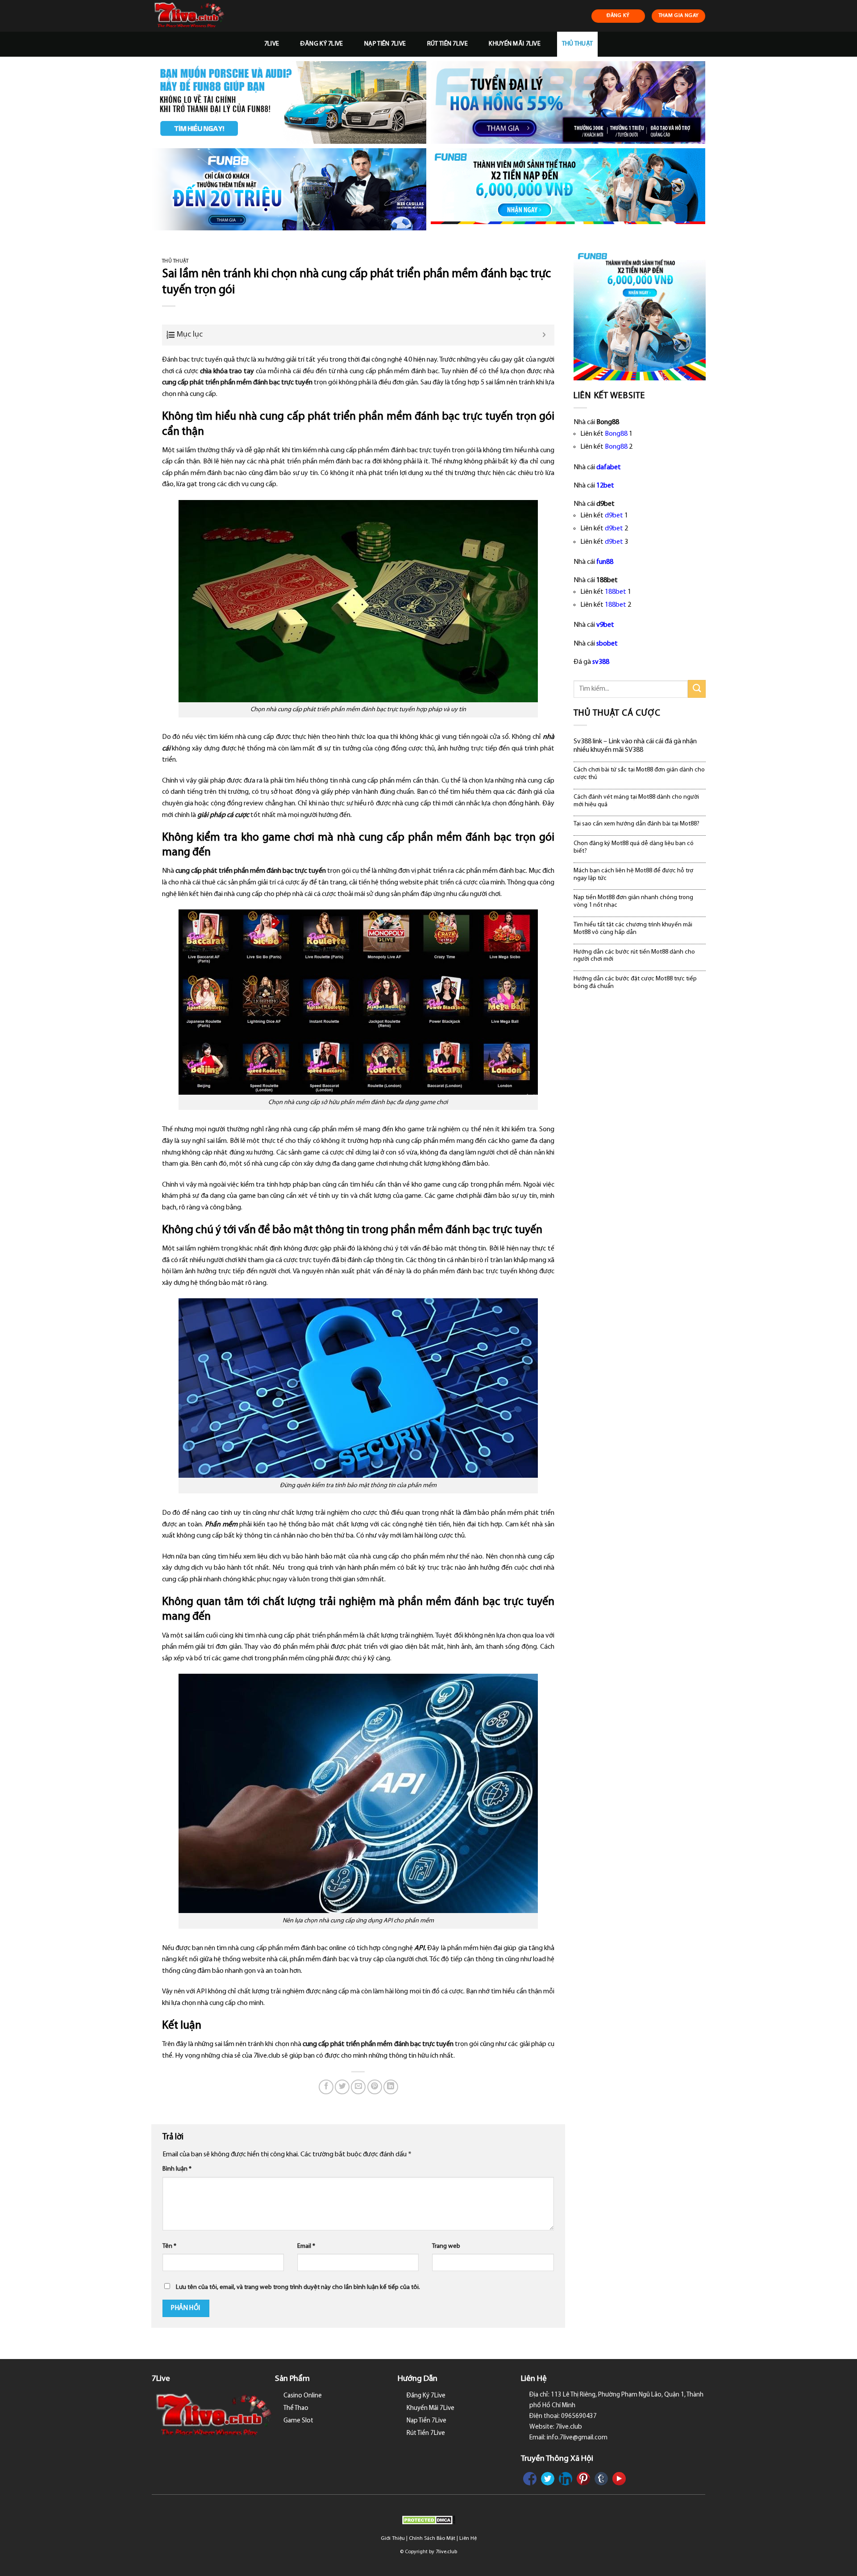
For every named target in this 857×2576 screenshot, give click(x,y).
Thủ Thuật (578, 44)
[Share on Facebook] (326, 2087)
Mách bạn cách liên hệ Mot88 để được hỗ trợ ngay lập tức (633, 875)
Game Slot (298, 2421)
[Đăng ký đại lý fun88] (289, 102)
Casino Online (303, 2396)
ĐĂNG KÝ (618, 16)
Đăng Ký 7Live (322, 44)
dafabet (609, 467)
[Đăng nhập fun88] (568, 190)
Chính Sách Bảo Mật (432, 2538)
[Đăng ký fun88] (640, 314)
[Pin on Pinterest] (375, 2087)
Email (306, 2246)
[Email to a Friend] (358, 2087)
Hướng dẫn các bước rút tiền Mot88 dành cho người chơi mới (634, 956)
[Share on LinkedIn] (391, 2087)
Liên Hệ (468, 2538)
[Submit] (697, 689)
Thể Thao (296, 2408)
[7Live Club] (199, 16)
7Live (272, 44)
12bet (605, 486)
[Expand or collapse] (544, 335)
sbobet (607, 644)
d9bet (614, 516)
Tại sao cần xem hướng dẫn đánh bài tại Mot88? (637, 824)
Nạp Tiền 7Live (385, 44)
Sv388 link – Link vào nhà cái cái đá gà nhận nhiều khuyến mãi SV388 (635, 746)
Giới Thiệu (393, 2538)
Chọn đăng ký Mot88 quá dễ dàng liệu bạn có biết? (634, 847)
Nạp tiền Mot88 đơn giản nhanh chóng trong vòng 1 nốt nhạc (633, 901)
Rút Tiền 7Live (447, 44)
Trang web (446, 2246)
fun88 (605, 562)
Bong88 (616, 434)
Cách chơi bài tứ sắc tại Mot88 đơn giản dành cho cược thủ (639, 774)
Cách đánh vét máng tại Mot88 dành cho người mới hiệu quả (636, 801)
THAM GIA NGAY (679, 16)
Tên (169, 2246)
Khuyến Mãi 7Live (515, 44)
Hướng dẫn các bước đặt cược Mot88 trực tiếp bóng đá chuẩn (635, 983)
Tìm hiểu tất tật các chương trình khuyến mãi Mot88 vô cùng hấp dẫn (633, 929)
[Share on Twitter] (342, 2087)
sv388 (601, 662)
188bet (616, 592)
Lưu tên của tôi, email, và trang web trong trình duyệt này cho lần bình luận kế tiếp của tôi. (298, 2287)
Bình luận (177, 2169)
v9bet (605, 625)
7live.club (446, 2552)
